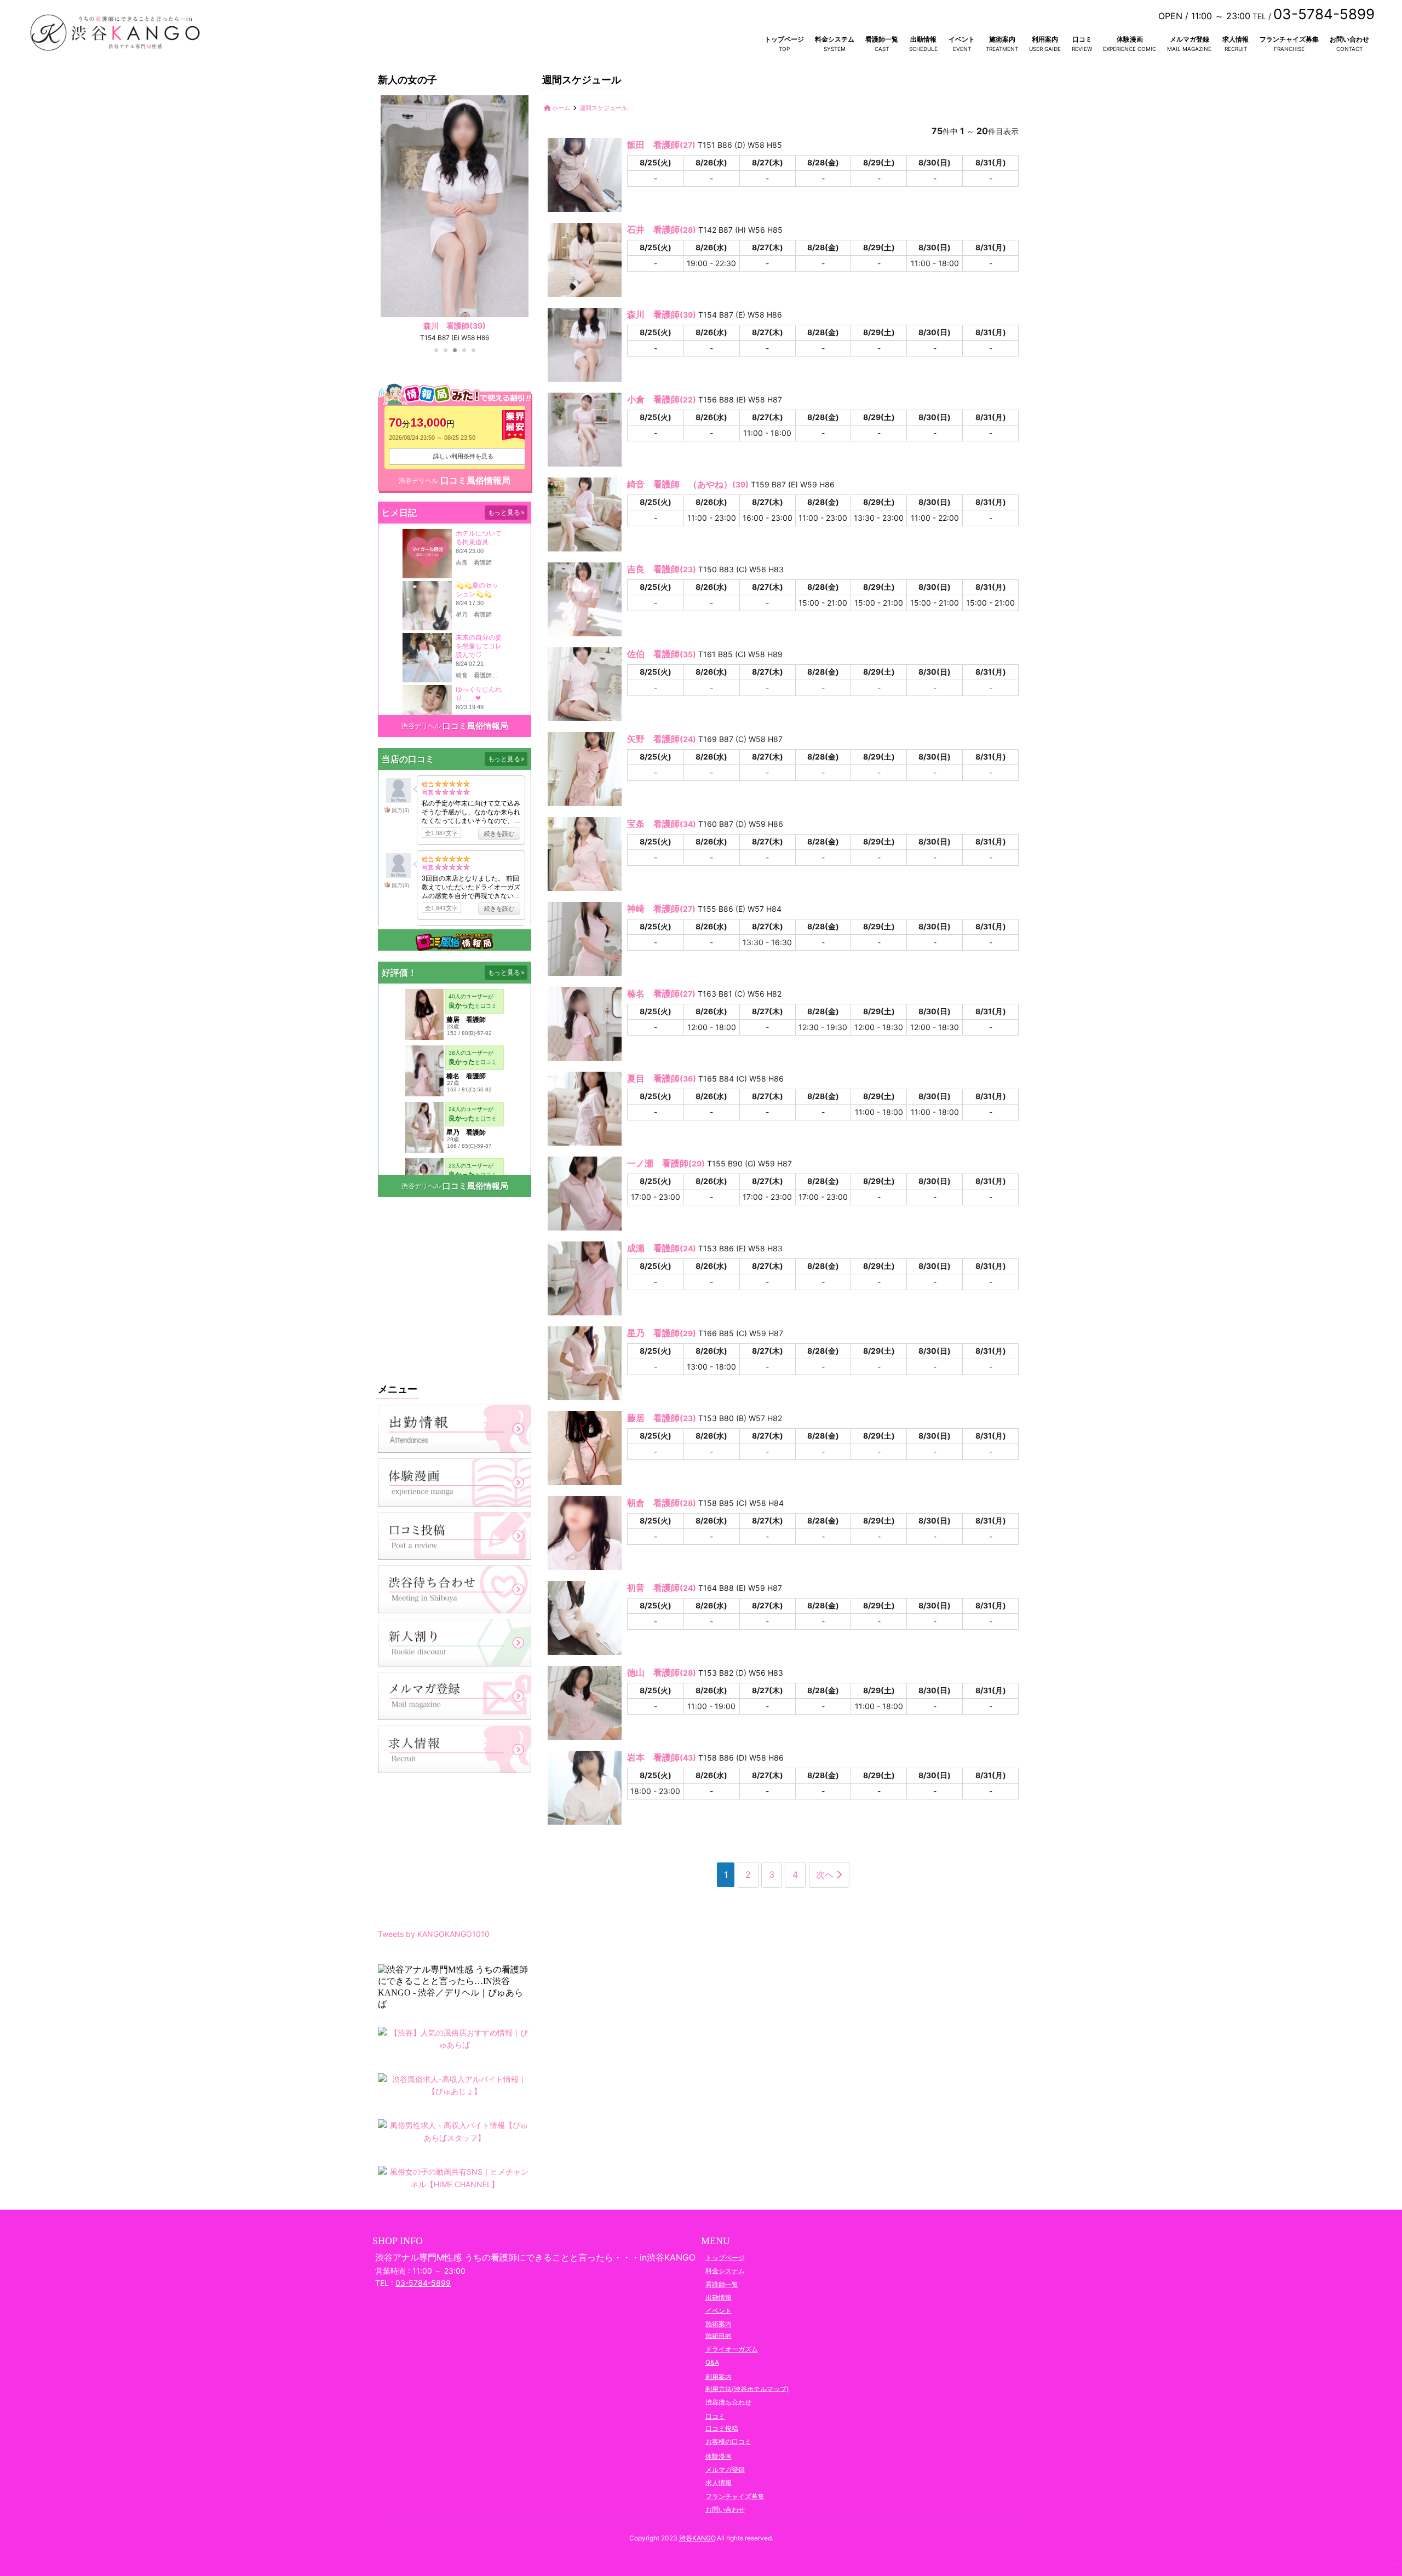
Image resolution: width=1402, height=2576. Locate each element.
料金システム (835, 39)
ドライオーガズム (732, 2349)
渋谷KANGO (697, 2538)
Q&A (712, 2362)
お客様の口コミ (728, 2442)
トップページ (784, 39)
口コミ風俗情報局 (475, 480)
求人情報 (1236, 39)
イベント (962, 39)
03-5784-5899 (423, 2283)
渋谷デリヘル (418, 481)
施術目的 (719, 2335)
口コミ (1082, 39)
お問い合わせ (1349, 39)
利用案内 (1045, 39)
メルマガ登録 (1190, 39)
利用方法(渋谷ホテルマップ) (747, 2388)
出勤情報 (923, 39)
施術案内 (1002, 39)
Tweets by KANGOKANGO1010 (434, 1934)
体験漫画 (1130, 39)
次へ (826, 1875)
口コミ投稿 (722, 2428)
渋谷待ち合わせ (728, 2402)
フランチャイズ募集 (1289, 39)
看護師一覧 (882, 39)
